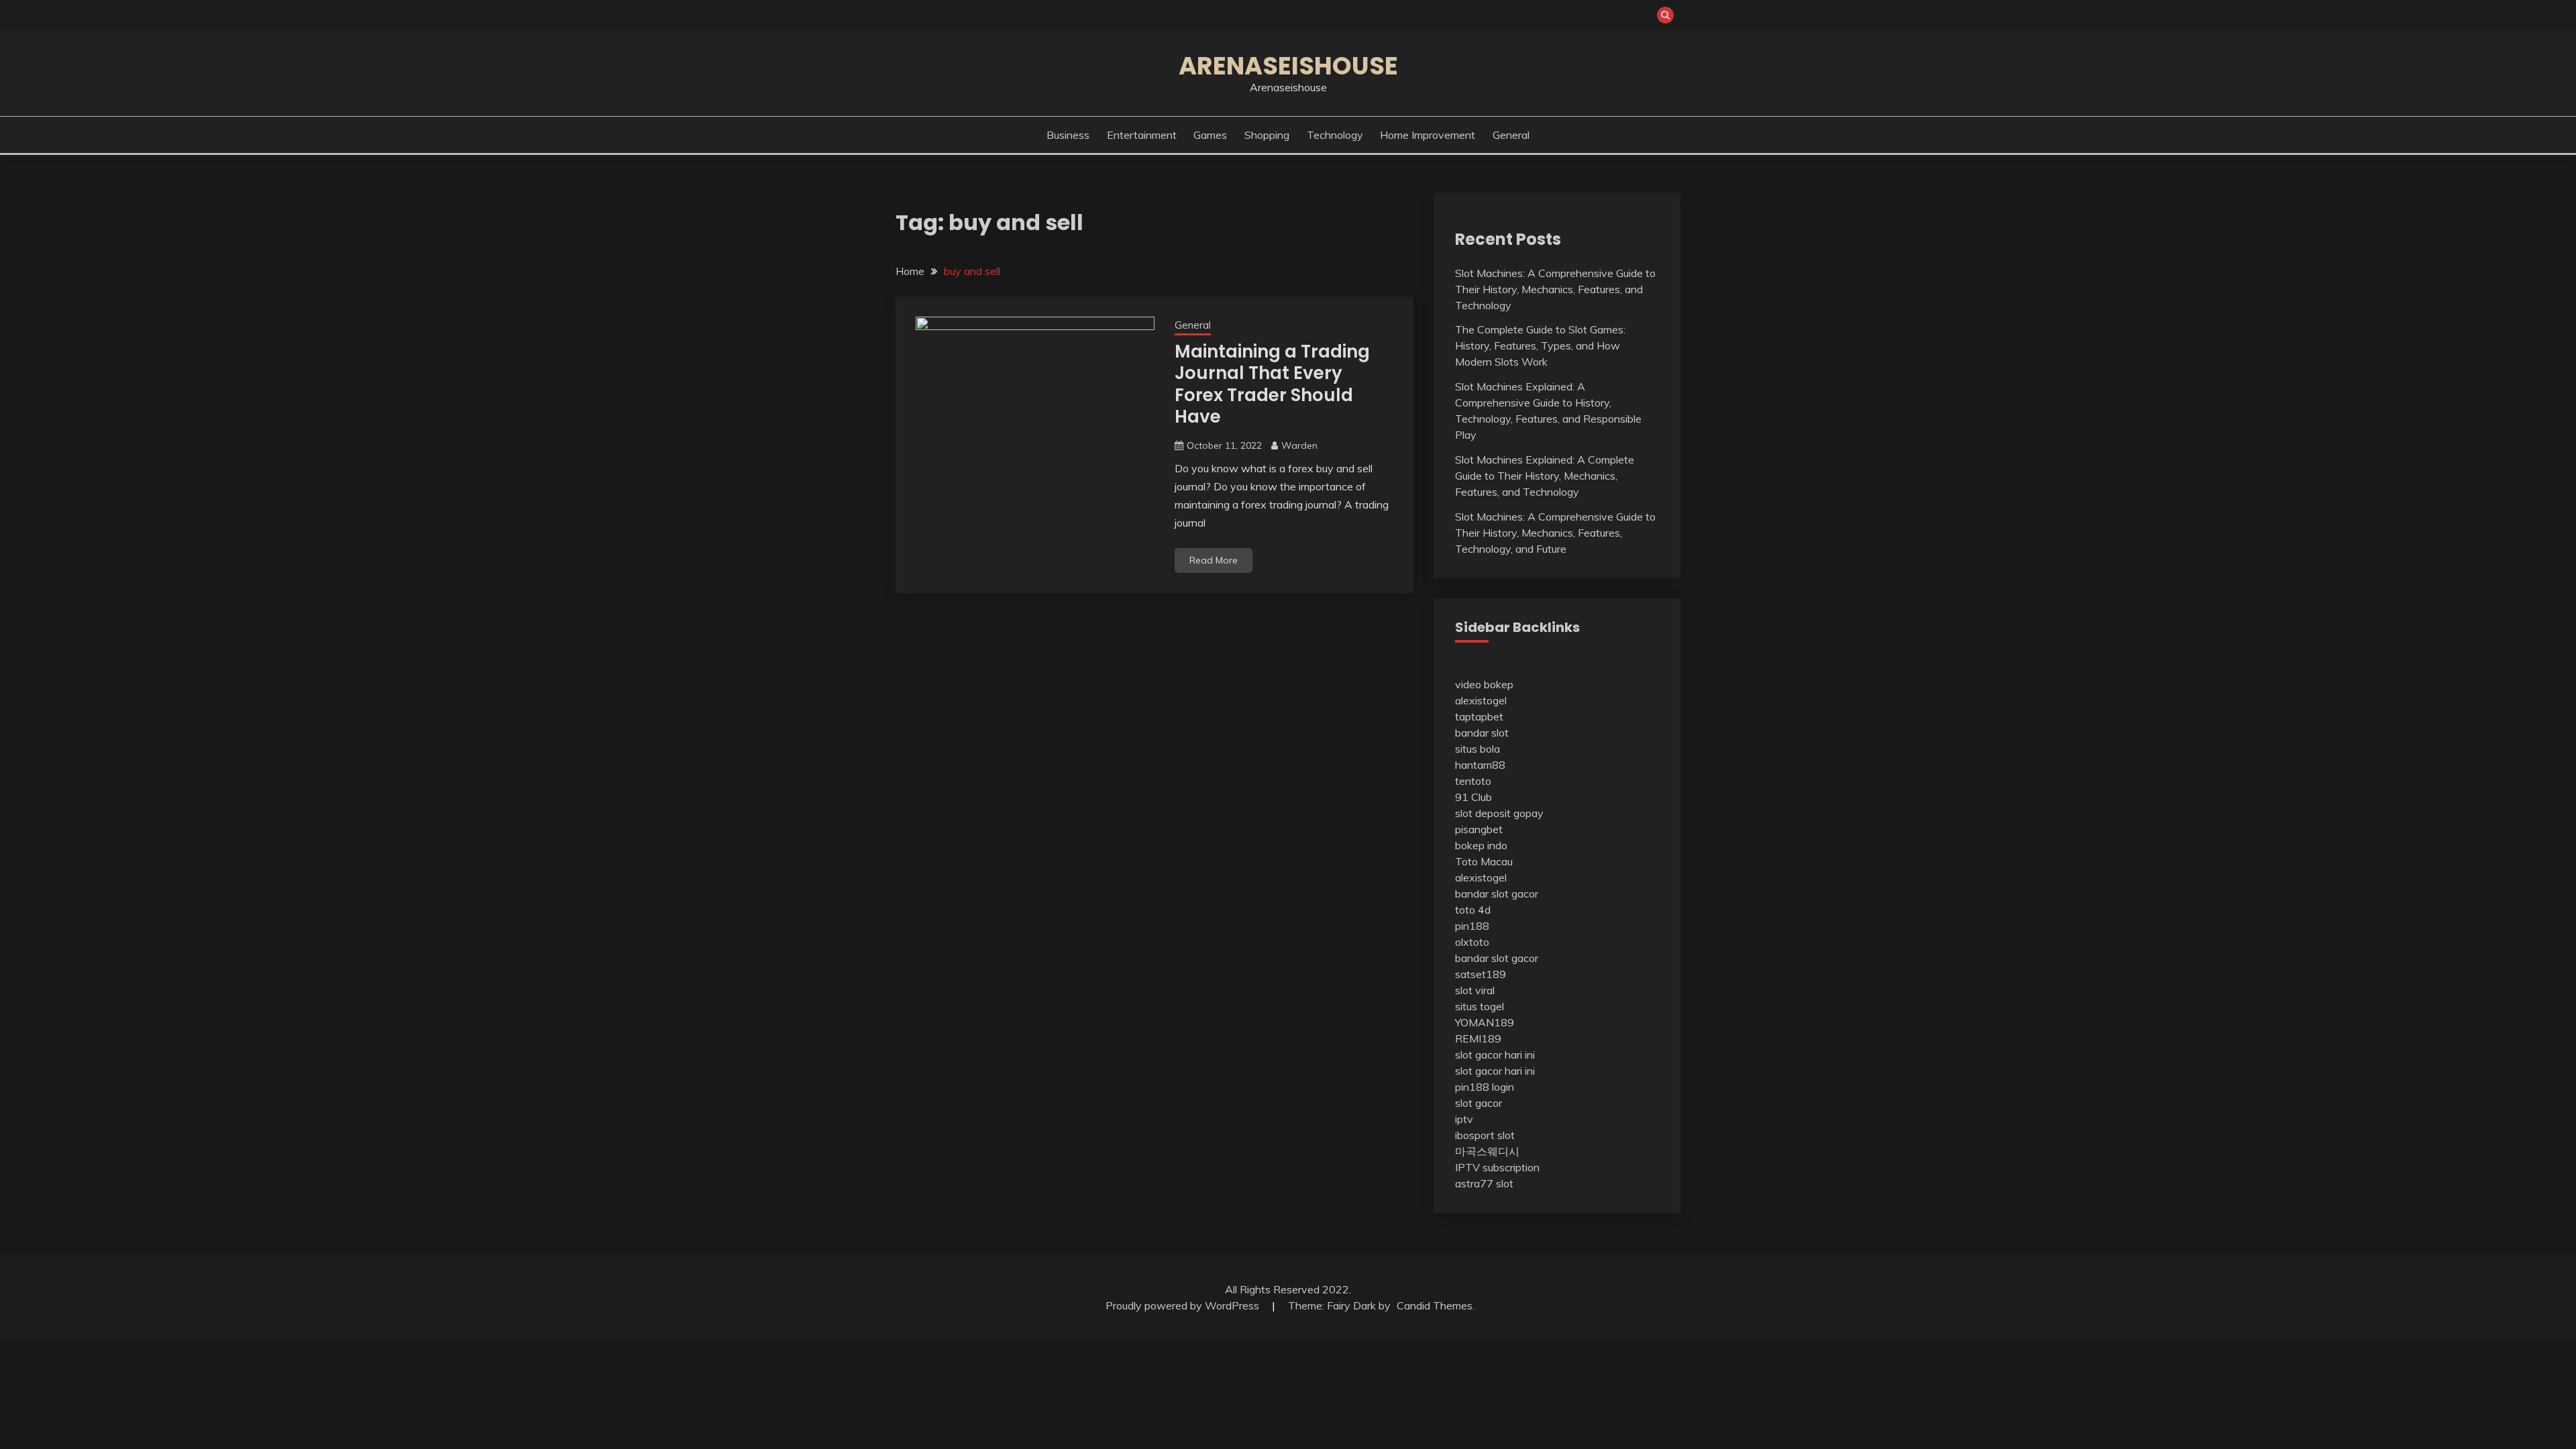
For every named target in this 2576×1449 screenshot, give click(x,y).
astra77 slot (1484, 1183)
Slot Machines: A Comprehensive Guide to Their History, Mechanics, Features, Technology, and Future (1555, 533)
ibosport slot (1485, 1135)
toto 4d (1473, 910)
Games (1210, 135)
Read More (1214, 560)
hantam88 (1480, 765)
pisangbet (1479, 829)
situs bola (1478, 749)
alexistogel (1481, 700)
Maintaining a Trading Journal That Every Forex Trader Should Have (1272, 384)
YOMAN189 (1485, 1022)
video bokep (1484, 684)
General (1511, 135)
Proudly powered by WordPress (1184, 1305)
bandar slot (1482, 733)
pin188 (1472, 926)
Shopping (1267, 135)
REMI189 (1478, 1038)
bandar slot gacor (1497, 894)
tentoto (1473, 781)
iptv (1464, 1119)
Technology (1335, 135)
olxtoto (1472, 942)
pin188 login (1485, 1087)
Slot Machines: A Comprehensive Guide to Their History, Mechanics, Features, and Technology (1555, 289)
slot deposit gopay (1499, 813)
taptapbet (1479, 716)
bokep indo (1481, 845)
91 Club (1473, 797)
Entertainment (1142, 135)
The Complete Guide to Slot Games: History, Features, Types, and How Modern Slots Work (1540, 345)
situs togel (1480, 1006)
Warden (1299, 445)
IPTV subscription (1497, 1167)
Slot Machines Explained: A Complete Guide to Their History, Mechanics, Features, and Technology (1545, 476)
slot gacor (1479, 1103)
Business (1068, 135)
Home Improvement (1428, 135)
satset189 (1481, 974)
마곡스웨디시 (1487, 1151)
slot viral (1475, 990)
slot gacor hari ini (1495, 1055)
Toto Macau (1484, 861)
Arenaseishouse (1288, 66)
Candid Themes (1435, 1305)
